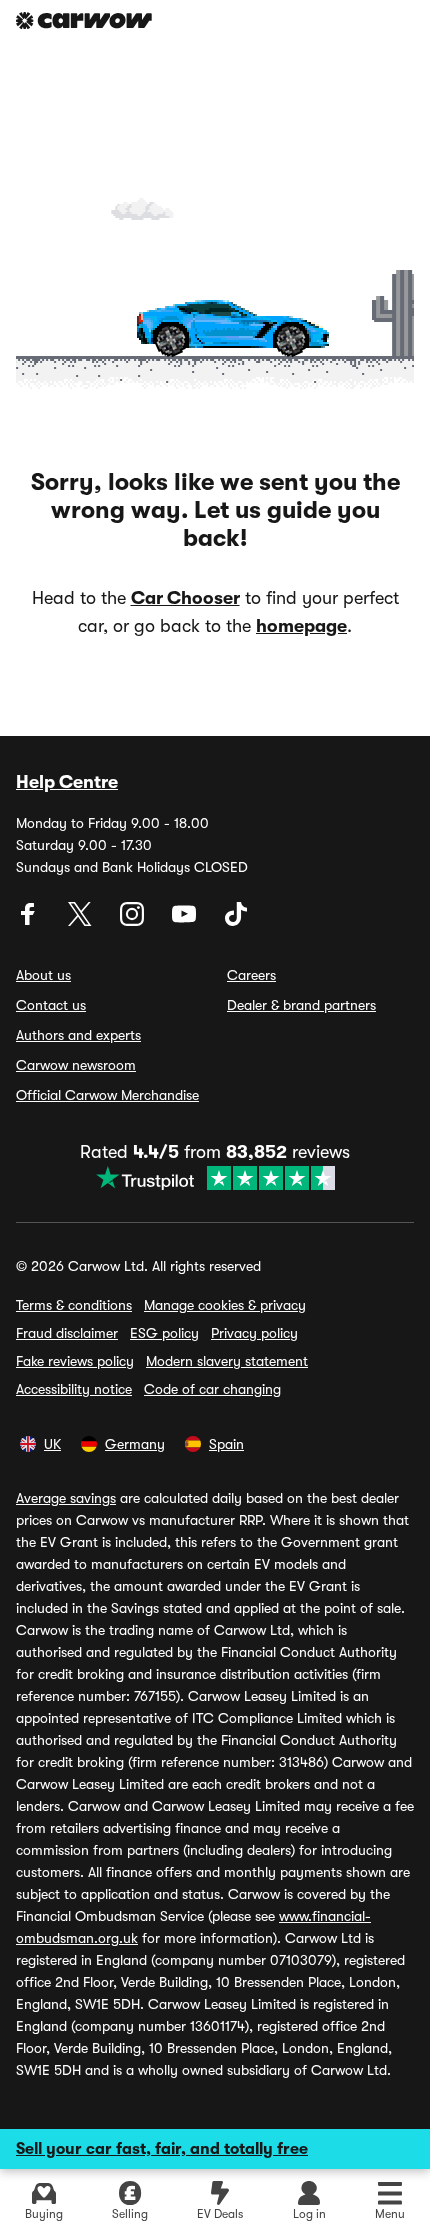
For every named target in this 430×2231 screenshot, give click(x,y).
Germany (135, 1444)
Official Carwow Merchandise (107, 1095)
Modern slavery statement (227, 1361)
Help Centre (67, 782)
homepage (301, 626)
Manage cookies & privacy (225, 1305)
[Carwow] (84, 20)
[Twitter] (82, 921)
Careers (251, 975)
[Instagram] (134, 921)
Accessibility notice (74, 1389)
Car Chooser (185, 598)
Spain (226, 1444)
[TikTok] (236, 921)
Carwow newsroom (76, 1065)
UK (52, 1444)
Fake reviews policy (75, 1361)
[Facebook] (30, 921)
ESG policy (164, 1333)
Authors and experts (78, 1035)
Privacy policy (254, 1333)
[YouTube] (186, 921)
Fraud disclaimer (67, 1333)
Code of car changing (212, 1389)
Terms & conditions (74, 1305)
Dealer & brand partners (301, 1005)
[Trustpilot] (215, 1178)
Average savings (66, 1498)
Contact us (51, 1005)
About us (43, 975)
